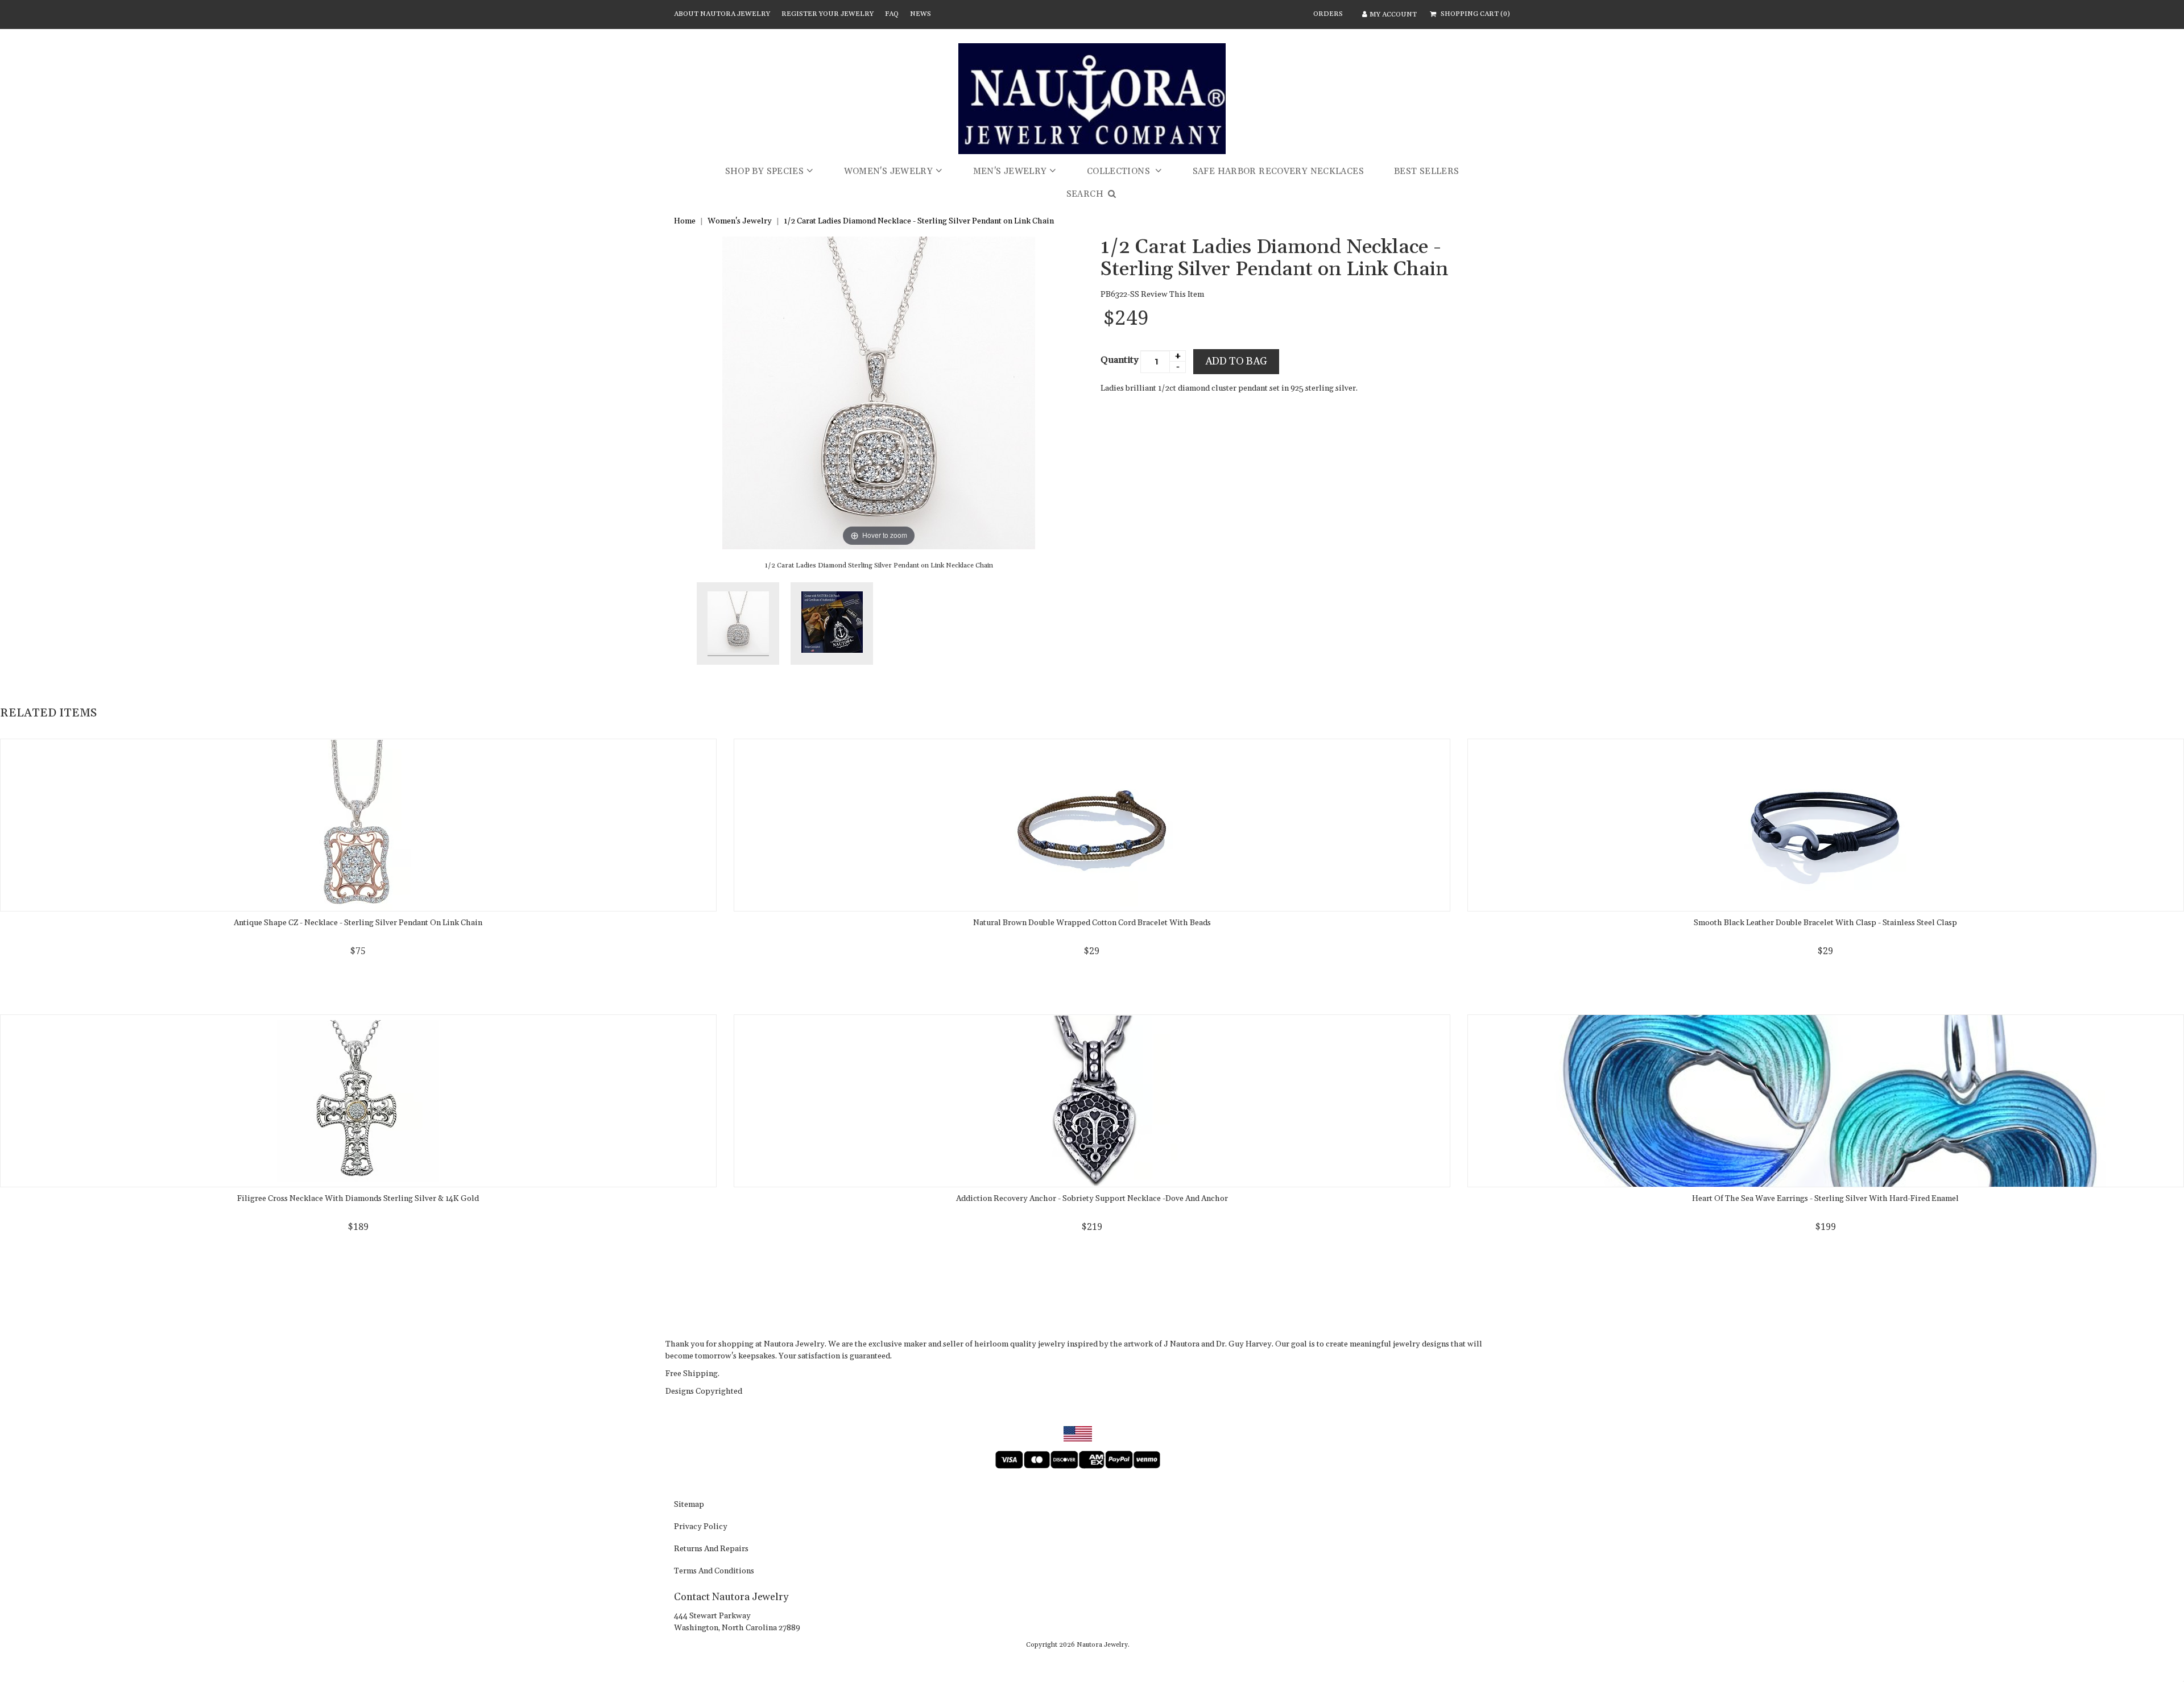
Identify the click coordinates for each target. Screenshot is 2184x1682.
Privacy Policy (701, 1527)
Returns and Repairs (711, 1550)
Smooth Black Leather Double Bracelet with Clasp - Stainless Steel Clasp (1825, 923)
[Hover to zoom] (879, 392)
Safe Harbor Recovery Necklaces (1278, 171)
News (921, 14)
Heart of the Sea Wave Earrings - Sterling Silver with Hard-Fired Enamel (1825, 1199)
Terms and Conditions (714, 1572)
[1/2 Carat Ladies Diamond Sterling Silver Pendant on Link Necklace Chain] (738, 623)
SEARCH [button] (1086, 194)
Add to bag (1236, 361)
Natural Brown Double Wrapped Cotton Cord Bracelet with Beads (1092, 923)
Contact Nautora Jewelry (731, 1597)
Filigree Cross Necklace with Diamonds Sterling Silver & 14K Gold (358, 1199)
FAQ (892, 14)
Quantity (1120, 360)
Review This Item (1172, 295)
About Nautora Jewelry (722, 14)
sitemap (689, 1505)
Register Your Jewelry (828, 14)
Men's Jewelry (1010, 171)
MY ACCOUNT (1393, 14)
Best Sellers (1427, 171)
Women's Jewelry (889, 171)
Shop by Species (765, 171)
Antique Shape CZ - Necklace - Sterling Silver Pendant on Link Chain (358, 923)
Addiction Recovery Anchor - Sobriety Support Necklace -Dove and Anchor (1092, 1199)
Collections (1120, 171)
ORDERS (1328, 14)
